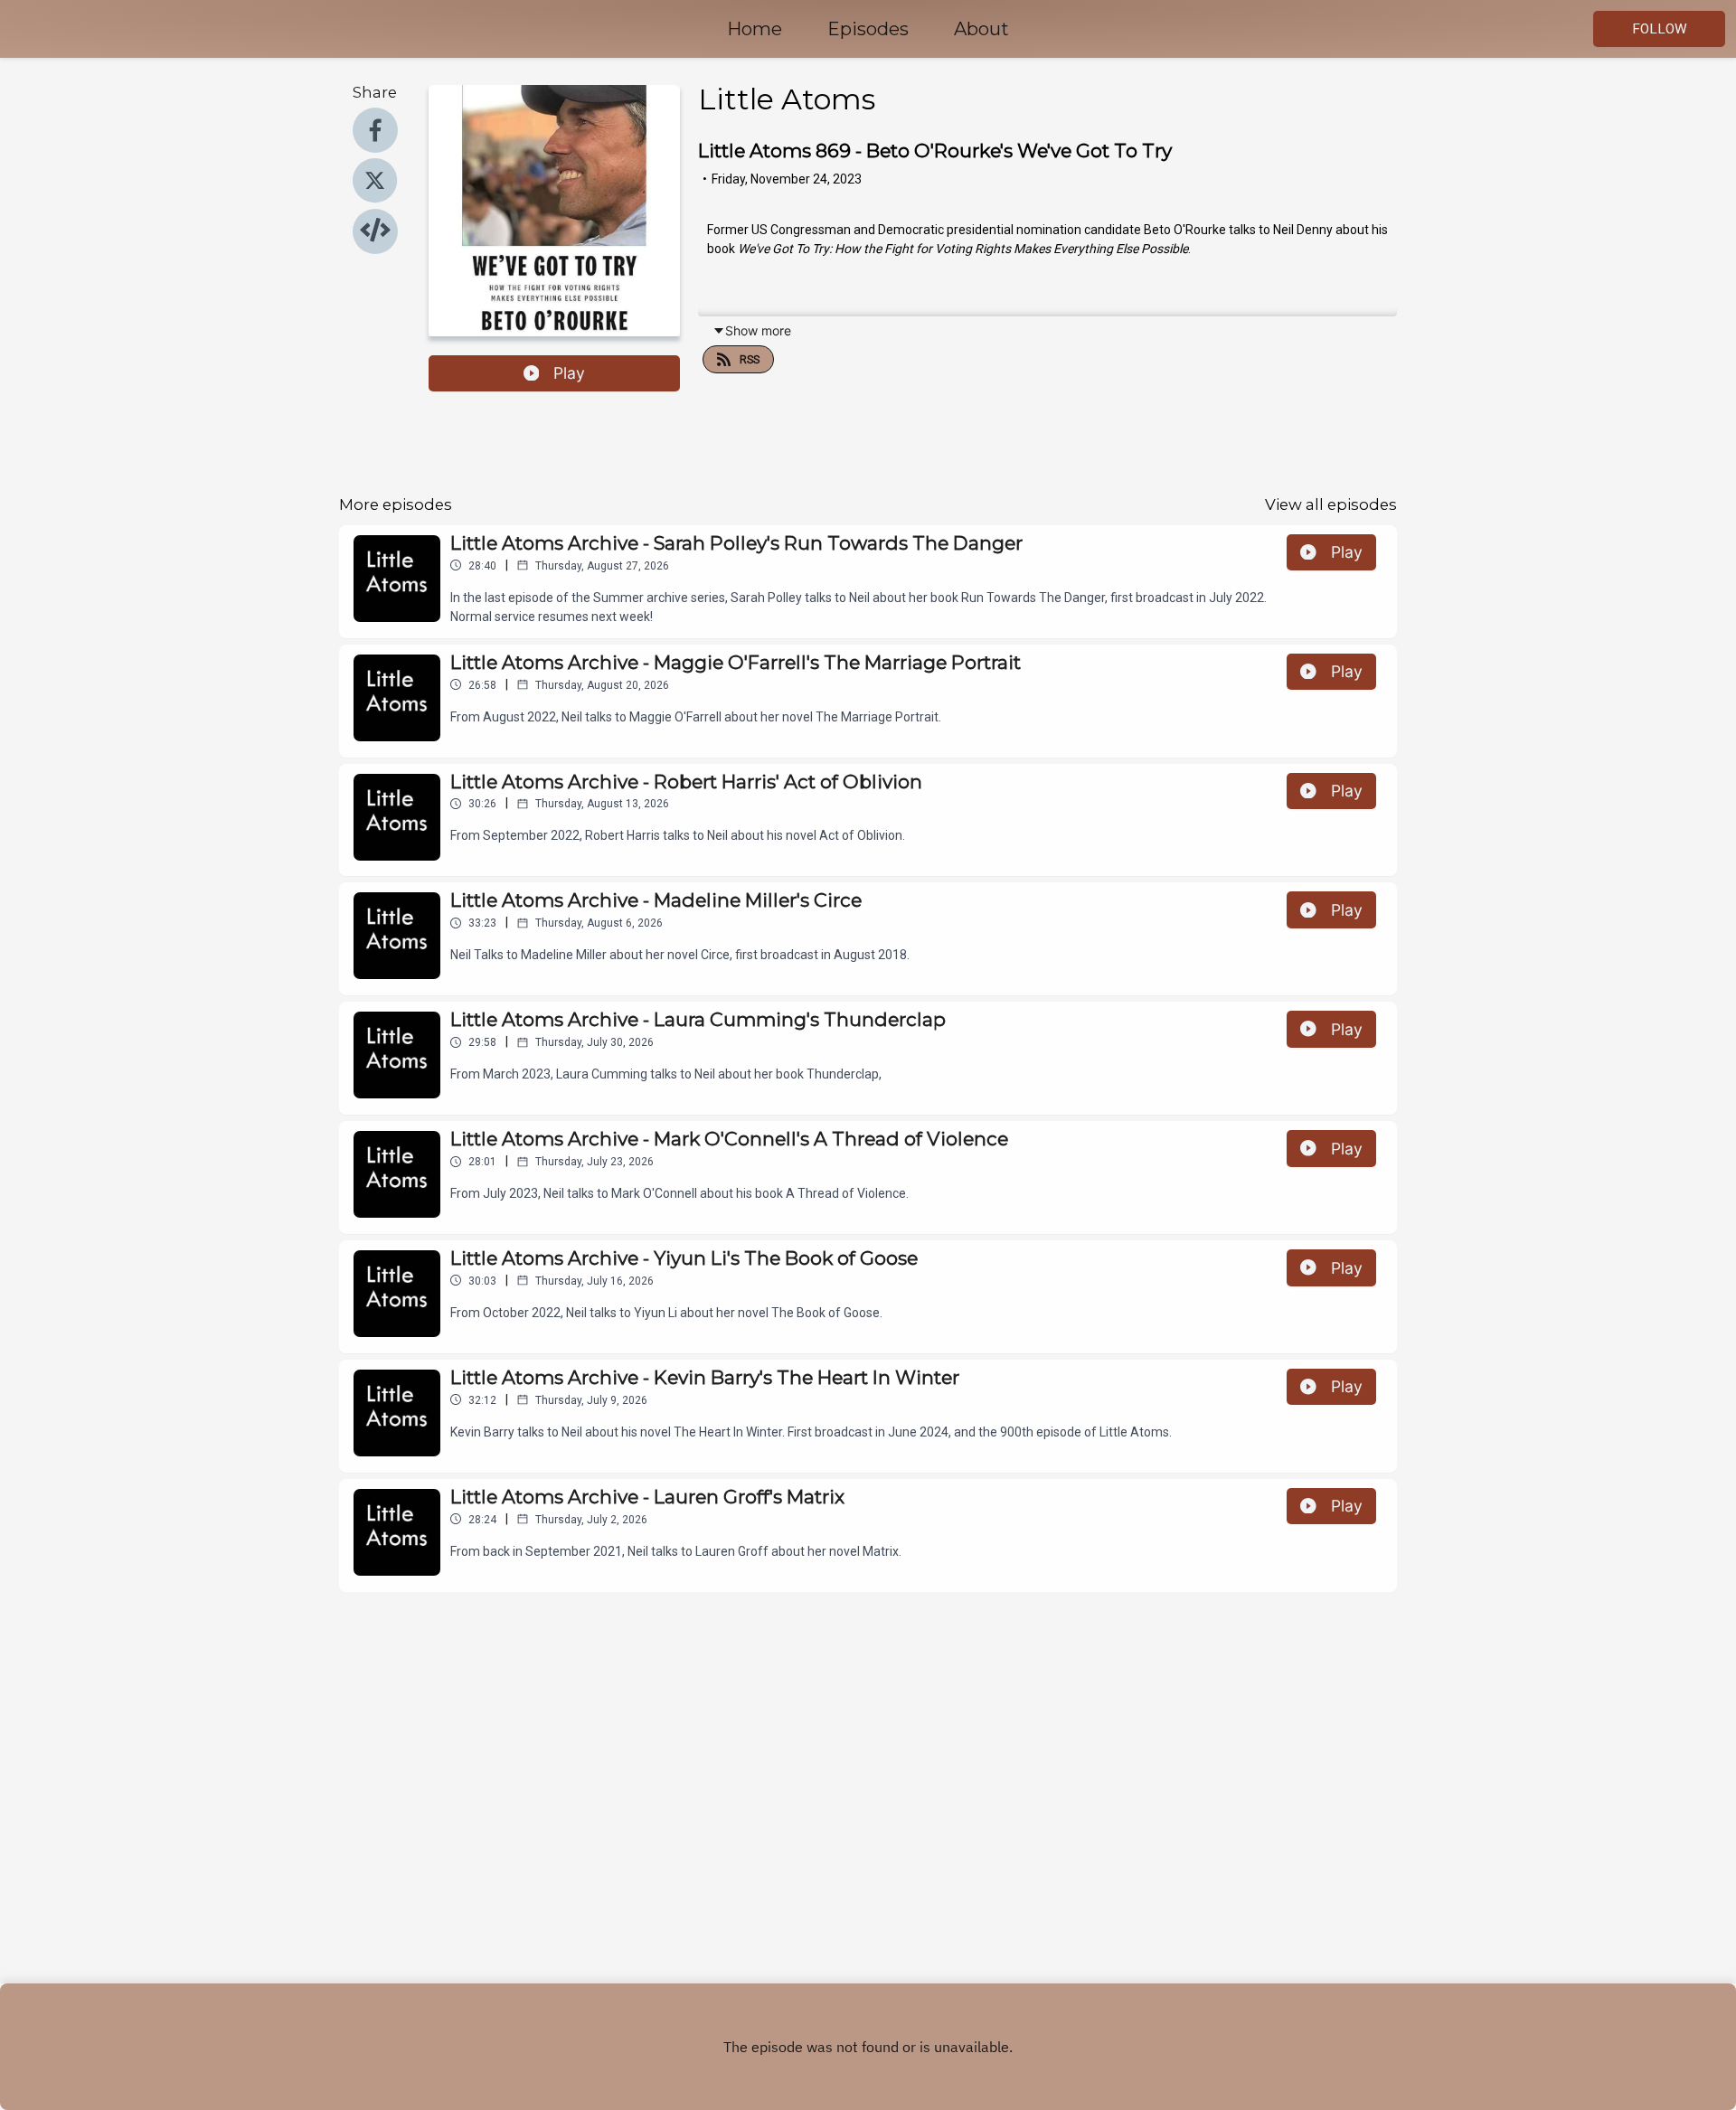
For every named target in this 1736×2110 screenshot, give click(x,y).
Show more (758, 330)
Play (569, 373)
